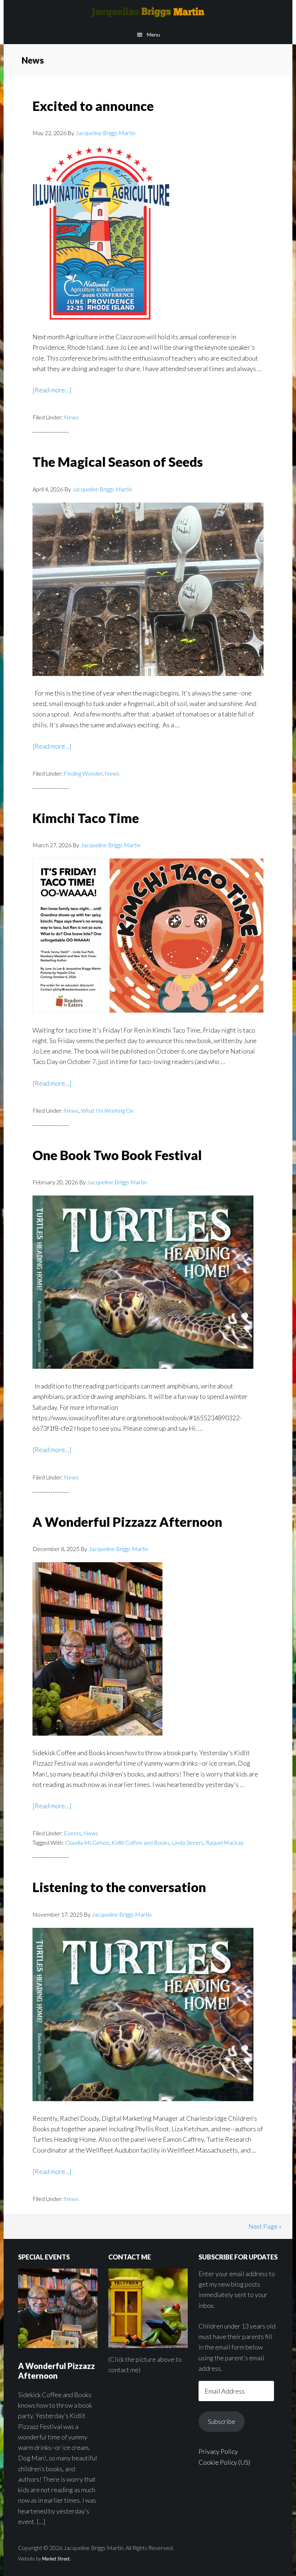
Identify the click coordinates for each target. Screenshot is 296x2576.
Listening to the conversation (119, 1887)
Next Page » (265, 2226)
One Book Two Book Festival (117, 1155)
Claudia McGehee (87, 1842)
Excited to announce (93, 106)
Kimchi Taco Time (86, 818)
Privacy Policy (218, 2451)
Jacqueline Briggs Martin (148, 13)
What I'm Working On (107, 1110)
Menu (153, 35)
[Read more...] (52, 390)
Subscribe (222, 2421)
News (71, 417)
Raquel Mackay (225, 1842)
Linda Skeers (188, 1842)
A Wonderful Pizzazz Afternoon (127, 1522)
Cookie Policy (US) (224, 2462)
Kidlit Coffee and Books (141, 1842)
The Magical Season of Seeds (118, 462)
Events (73, 1833)
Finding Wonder (83, 773)
